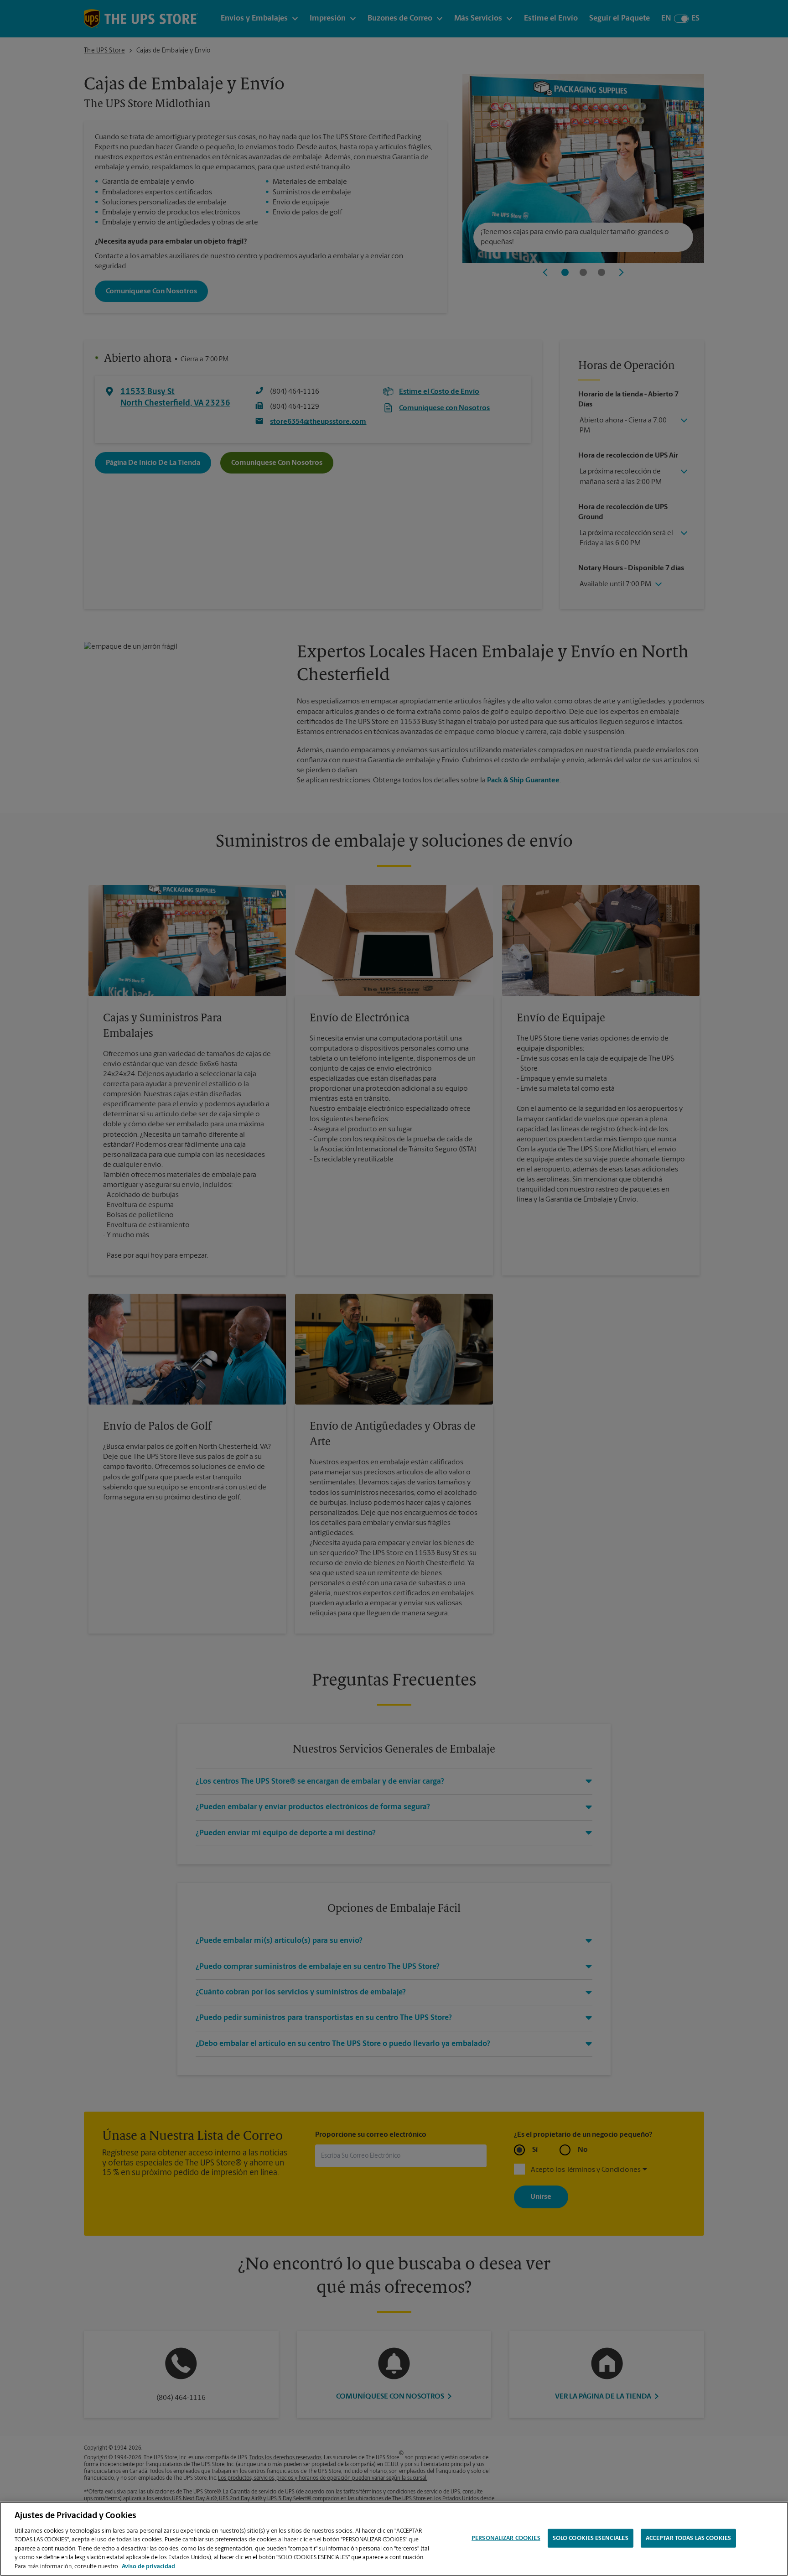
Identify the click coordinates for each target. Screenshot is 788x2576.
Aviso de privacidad (148, 2567)
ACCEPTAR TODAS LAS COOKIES (688, 2538)
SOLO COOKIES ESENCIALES (591, 2538)
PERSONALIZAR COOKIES (506, 2538)
